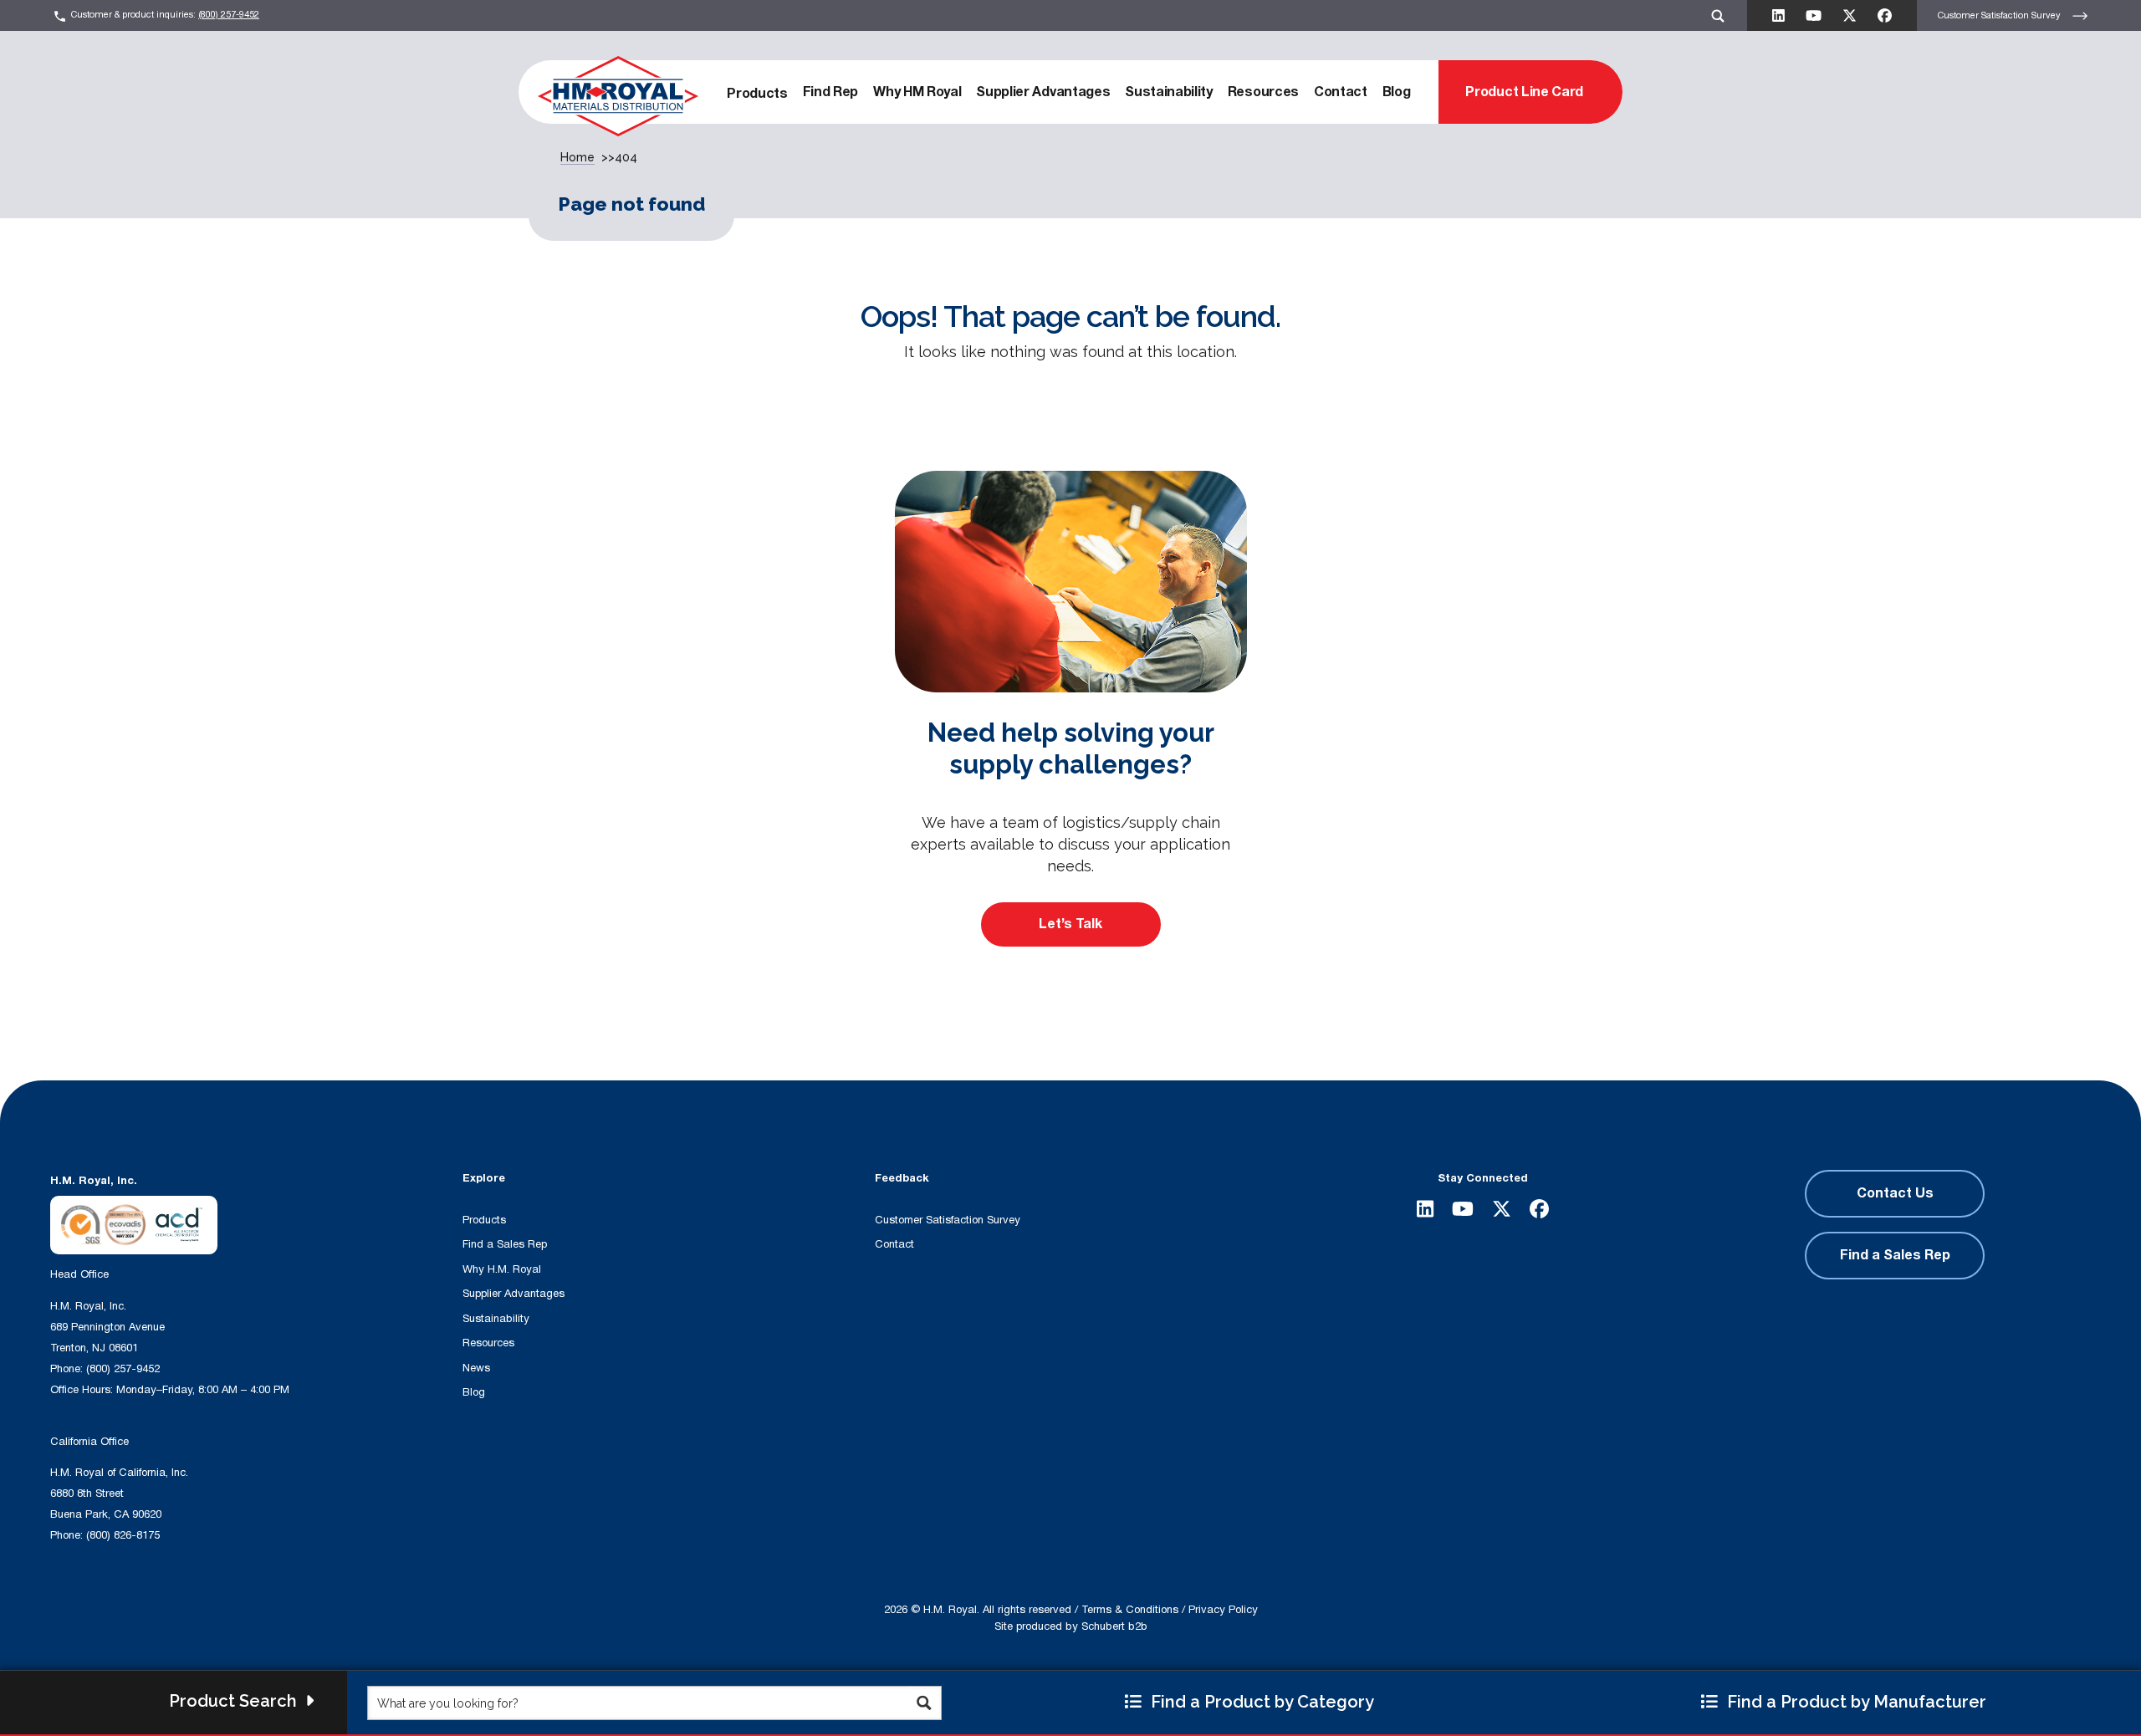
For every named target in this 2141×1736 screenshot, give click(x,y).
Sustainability (1169, 92)
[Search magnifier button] (925, 1703)
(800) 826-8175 (123, 1535)
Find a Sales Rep (505, 1244)
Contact (1341, 92)
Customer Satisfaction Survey (2000, 15)
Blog (1397, 92)
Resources (1263, 92)
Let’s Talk (1070, 924)
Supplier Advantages (1043, 92)
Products (757, 94)
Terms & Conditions (1130, 1610)
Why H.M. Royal (502, 1269)
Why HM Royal (917, 92)
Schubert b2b (1114, 1626)
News (476, 1368)
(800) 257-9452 (229, 15)
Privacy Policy (1223, 1610)
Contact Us (1895, 1193)
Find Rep (830, 92)
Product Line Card (1524, 92)
